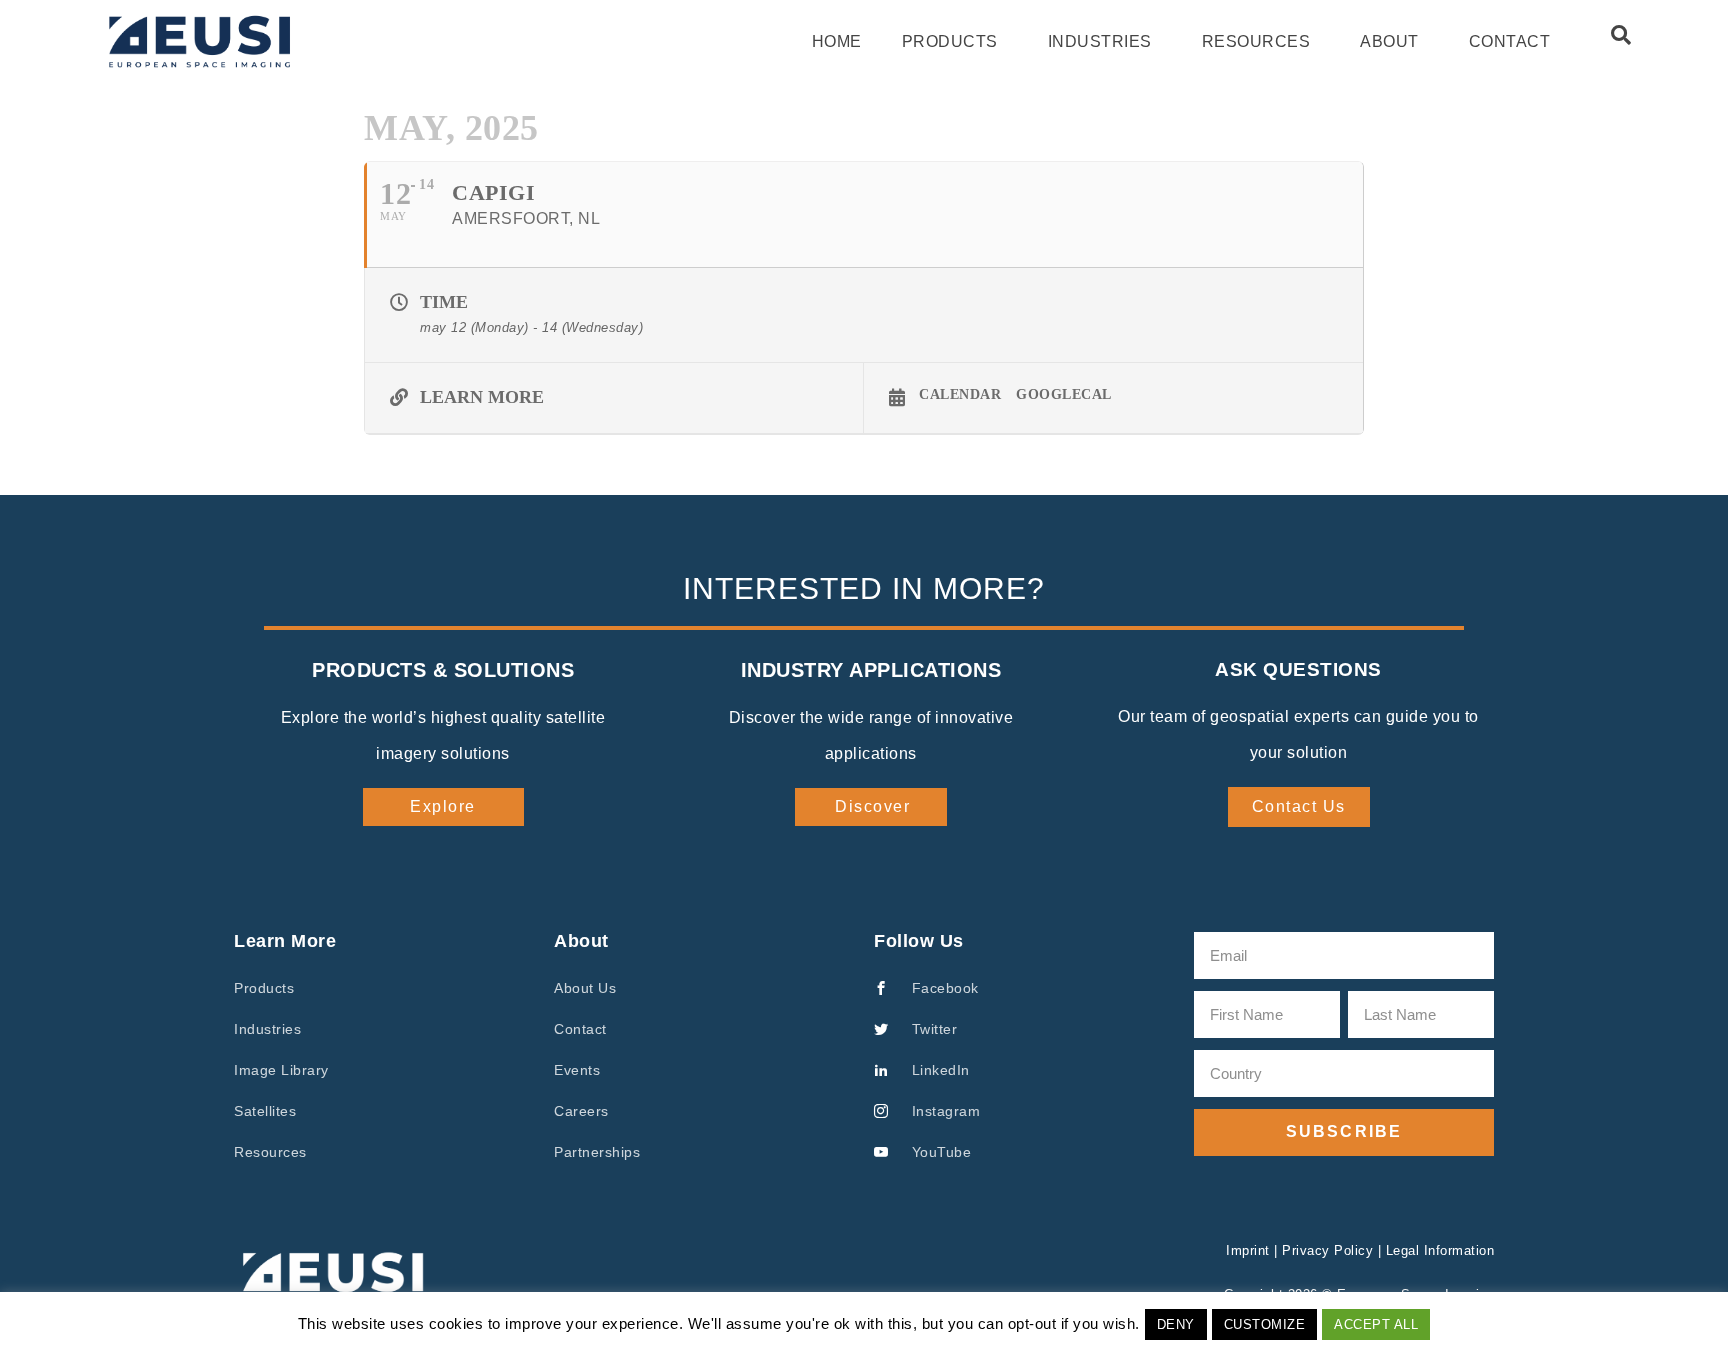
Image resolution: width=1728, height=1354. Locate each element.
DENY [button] (1176, 1324)
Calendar (960, 394)
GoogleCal (1064, 394)
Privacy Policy (1327, 1250)
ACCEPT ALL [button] (1376, 1324)
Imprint (1248, 1250)
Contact (1510, 41)
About (1389, 41)
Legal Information (1440, 1250)
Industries (1100, 41)
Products (950, 41)
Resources (1256, 41)
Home (837, 41)
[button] (1622, 35)
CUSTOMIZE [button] (1265, 1324)
